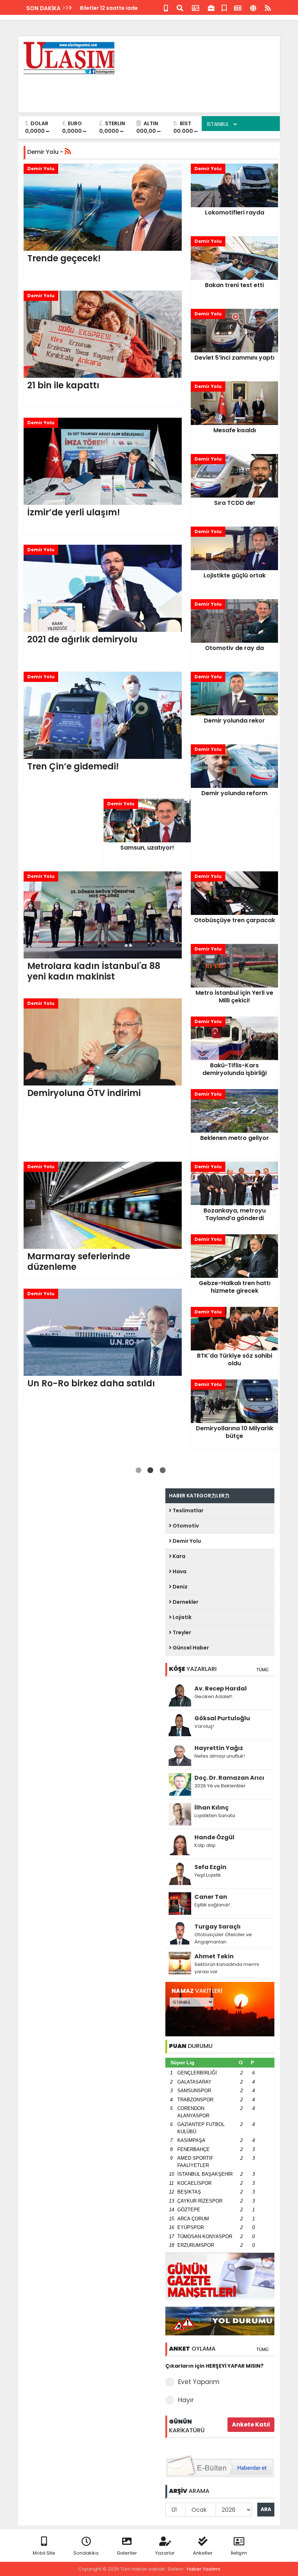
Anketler (203, 2553)
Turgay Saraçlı (218, 1927)
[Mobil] (166, 7)
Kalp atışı (205, 1845)
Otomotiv (185, 1526)
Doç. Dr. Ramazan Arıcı (229, 1778)
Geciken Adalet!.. (214, 1696)
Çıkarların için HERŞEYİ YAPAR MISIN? (214, 2366)
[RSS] (268, 7)
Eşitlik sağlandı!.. (213, 1905)
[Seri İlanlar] (224, 7)
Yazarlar (165, 2553)
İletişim (239, 2553)
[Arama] (180, 7)
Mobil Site (44, 2553)
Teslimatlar (188, 1510)
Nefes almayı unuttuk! (220, 1756)
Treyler (181, 1632)
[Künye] (253, 7)
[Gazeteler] (238, 7)
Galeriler (127, 2553)
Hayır (186, 2400)
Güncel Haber (190, 1648)
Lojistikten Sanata (215, 1816)
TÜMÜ (262, 1670)
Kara (178, 1556)
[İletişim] (196, 7)
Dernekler (185, 1602)
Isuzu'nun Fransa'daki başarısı (120, 8)
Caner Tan (211, 1897)
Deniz (180, 1587)
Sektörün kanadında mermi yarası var (227, 1968)
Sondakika (86, 2553)
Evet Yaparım (199, 2382)
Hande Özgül (214, 1837)
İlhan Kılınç (212, 1808)
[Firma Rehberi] (211, 7)
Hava (179, 1571)
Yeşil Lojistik (208, 1875)
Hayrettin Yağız (219, 1748)
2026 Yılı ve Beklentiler (220, 1786)
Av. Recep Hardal (221, 1688)
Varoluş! (204, 1726)
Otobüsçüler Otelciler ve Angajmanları (223, 1938)
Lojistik (182, 1617)
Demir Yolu (186, 1541)
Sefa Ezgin (210, 1867)
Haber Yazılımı (204, 2569)
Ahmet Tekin (214, 1956)
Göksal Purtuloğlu (222, 1718)
